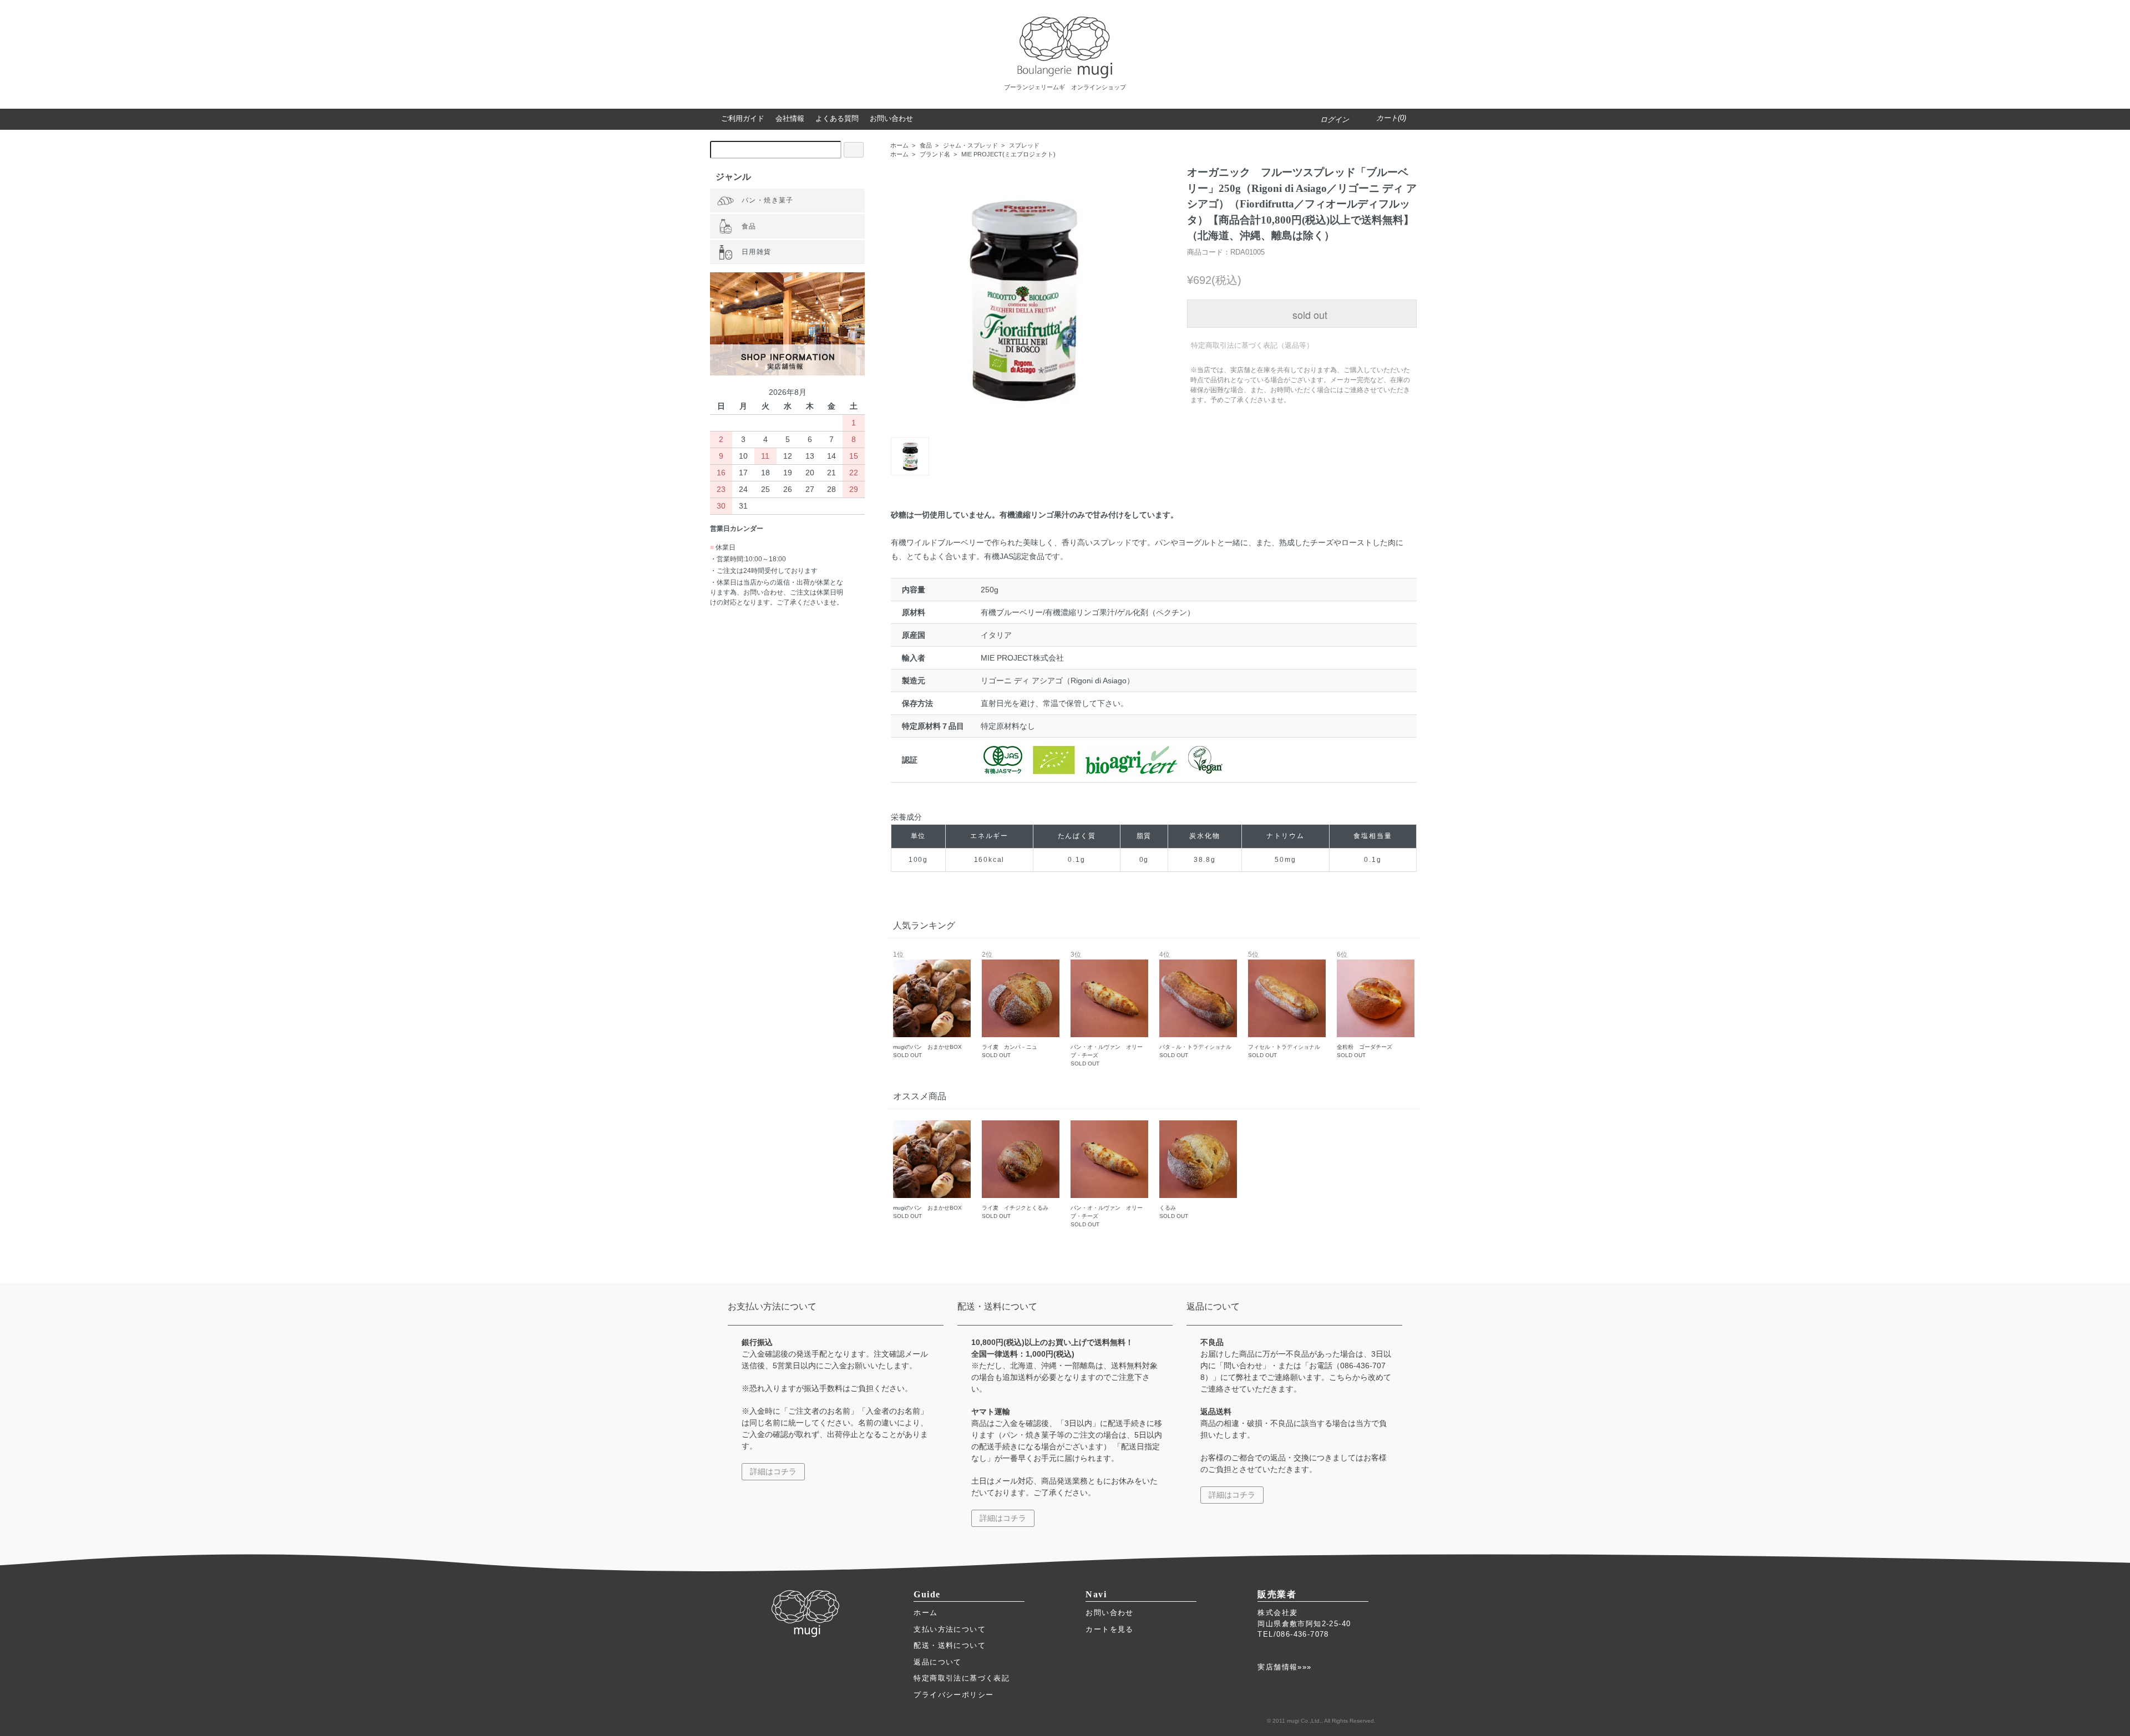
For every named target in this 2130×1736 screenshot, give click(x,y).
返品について (937, 1662)
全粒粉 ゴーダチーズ (1365, 1005)
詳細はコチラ (773, 1471)
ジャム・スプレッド (970, 145)
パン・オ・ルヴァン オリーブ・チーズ (1107, 1009)
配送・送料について (950, 1645)
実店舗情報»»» (1284, 1667)
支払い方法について (950, 1629)
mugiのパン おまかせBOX (927, 1005)
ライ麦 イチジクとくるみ (1015, 1212)
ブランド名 (935, 154)
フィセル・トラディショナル (1284, 1005)
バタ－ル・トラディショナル (1195, 1005)
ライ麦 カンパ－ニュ (1010, 1005)
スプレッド (1024, 145)
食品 (926, 145)
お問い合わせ (1109, 1613)
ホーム (899, 145)
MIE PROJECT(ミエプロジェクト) (1008, 154)
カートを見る (1109, 1629)
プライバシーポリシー (954, 1695)
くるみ (1174, 1212)
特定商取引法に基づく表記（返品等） (1252, 345)
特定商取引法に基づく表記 (962, 1678)
